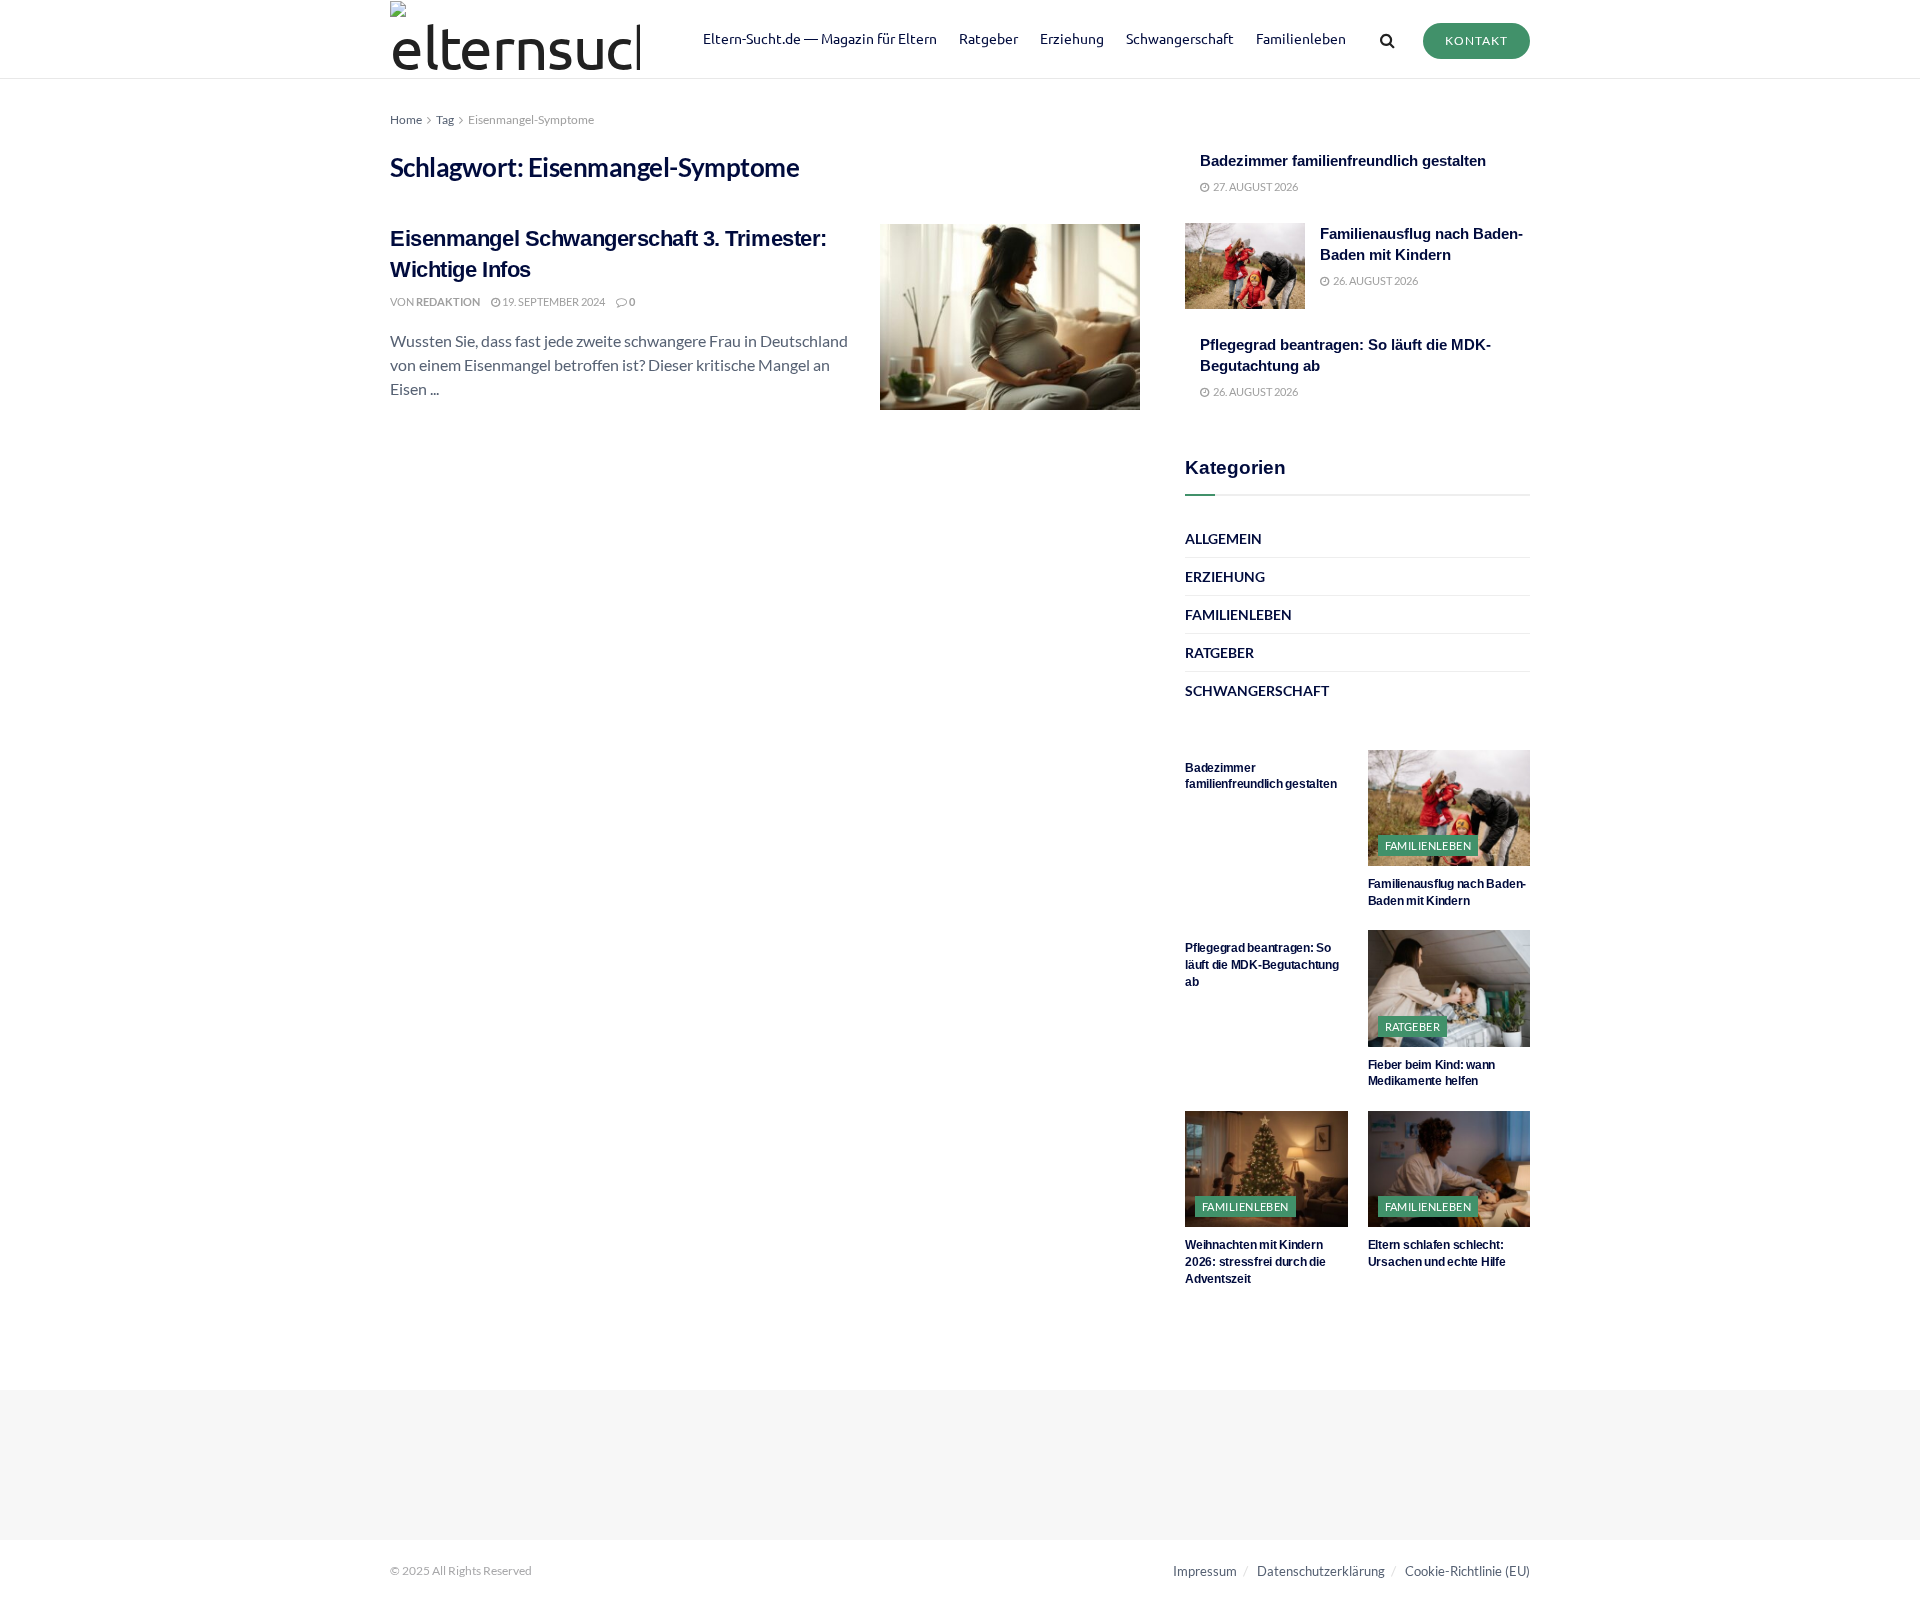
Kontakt (1476, 40)
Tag (445, 119)
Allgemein (1223, 538)
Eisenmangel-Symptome (531, 119)
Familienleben (1301, 38)
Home (406, 119)
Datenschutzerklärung (1321, 1571)
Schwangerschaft (1180, 38)
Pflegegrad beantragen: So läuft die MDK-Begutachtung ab (1262, 965)
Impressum (1205, 1571)
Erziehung (1072, 38)
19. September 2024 (552, 301)
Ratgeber (988, 38)
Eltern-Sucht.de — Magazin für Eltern (820, 38)
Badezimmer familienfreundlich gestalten (1343, 160)
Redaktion (448, 301)
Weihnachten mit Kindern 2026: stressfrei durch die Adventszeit (1255, 1262)
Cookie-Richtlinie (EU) (1467, 1571)
